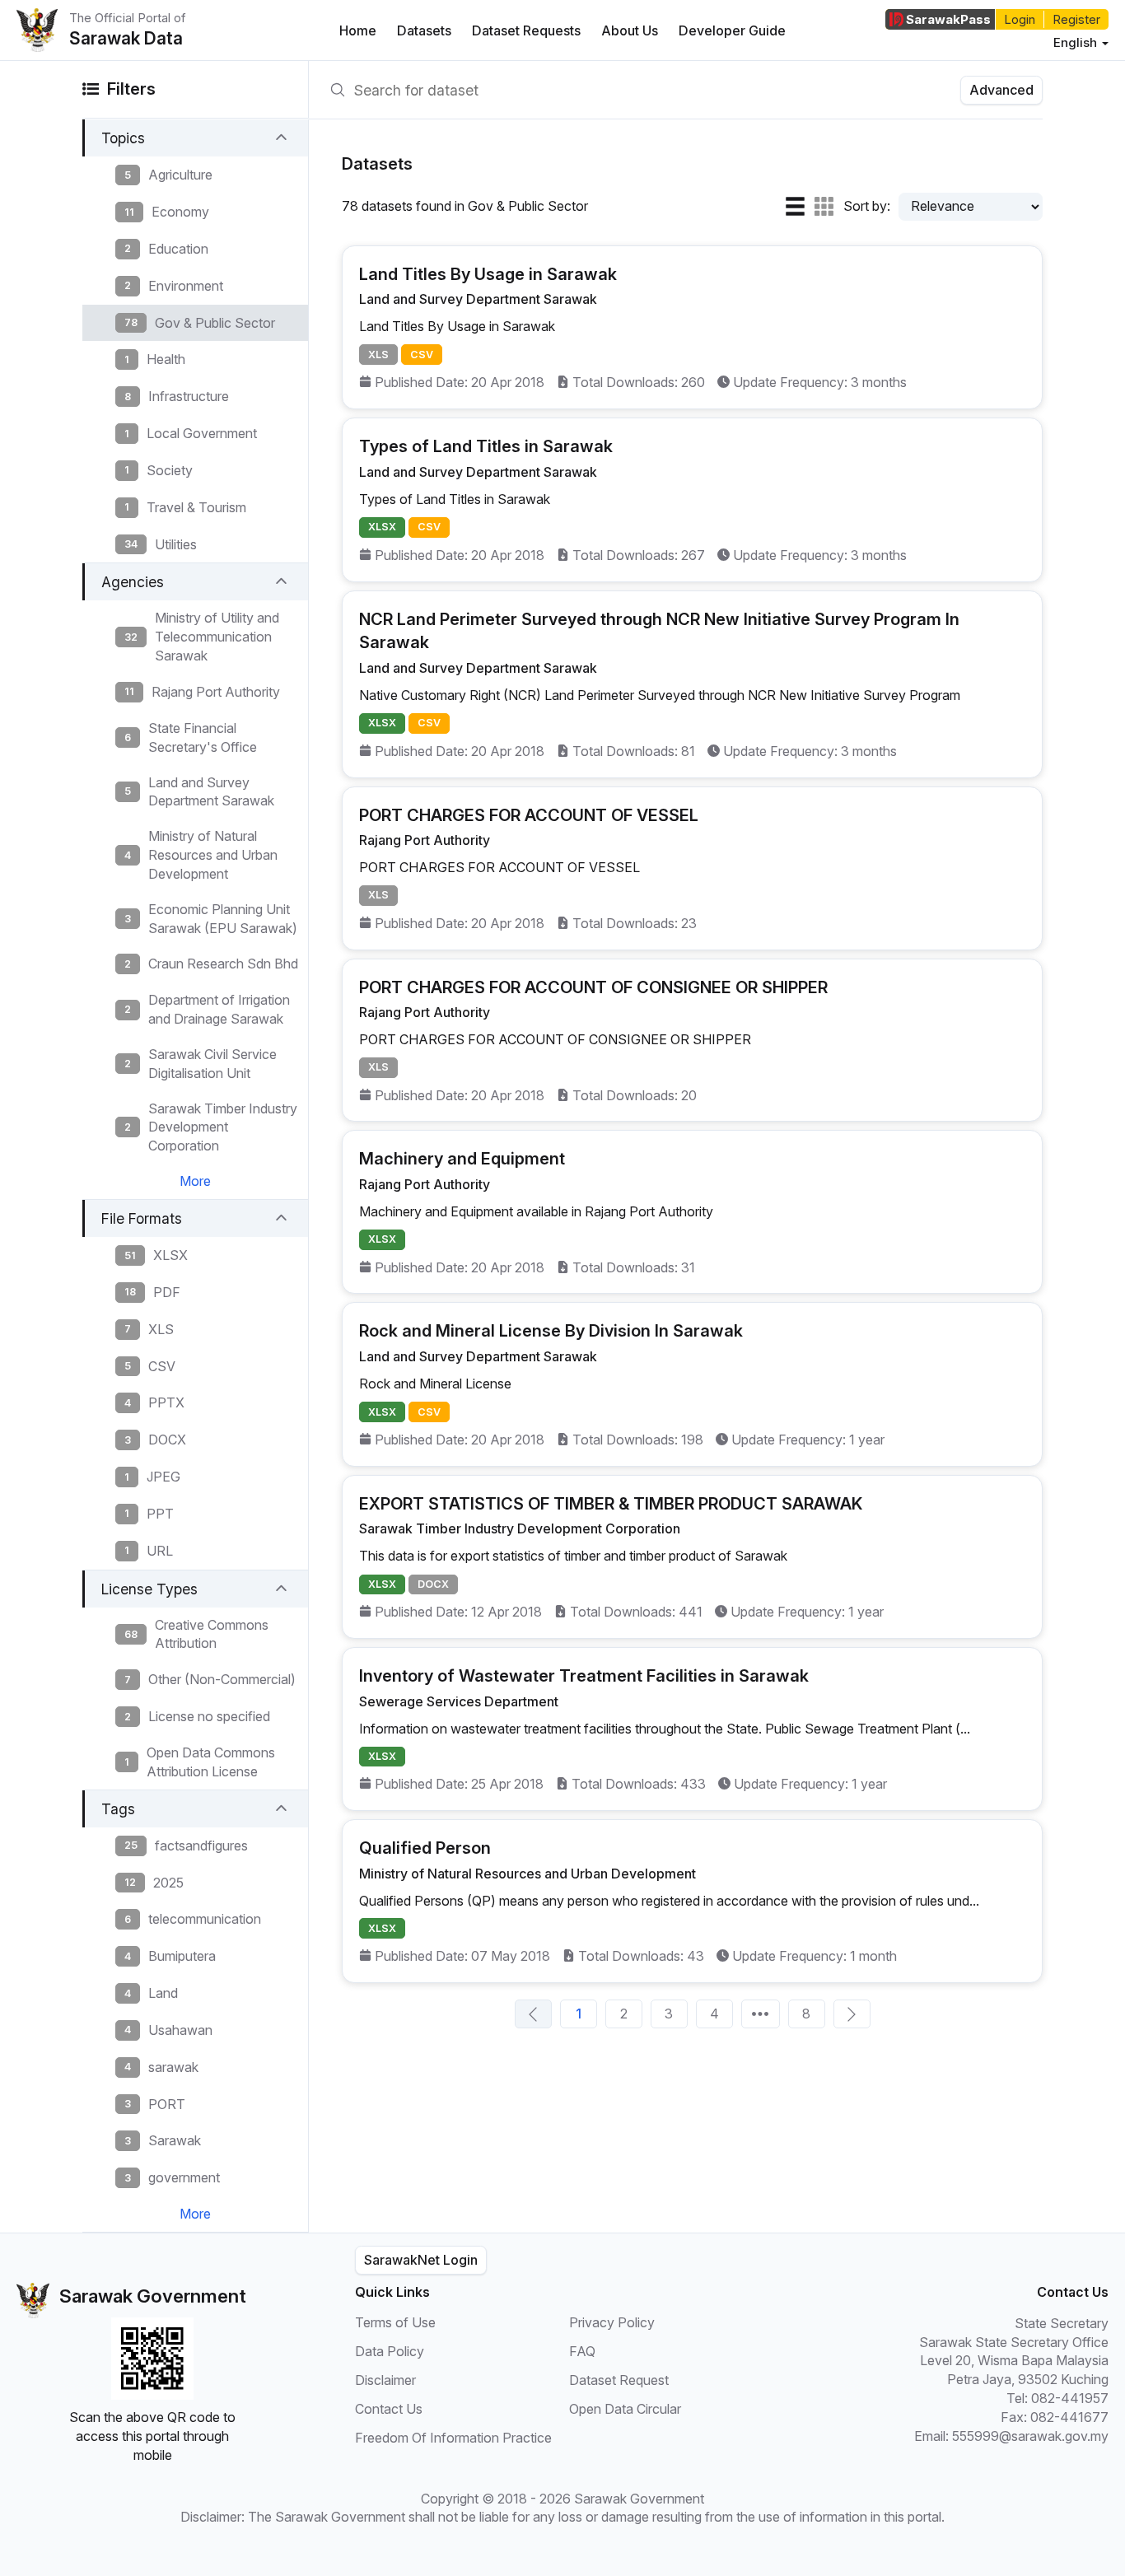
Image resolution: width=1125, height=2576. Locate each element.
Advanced (1001, 90)
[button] (195, 138)
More (195, 1181)
